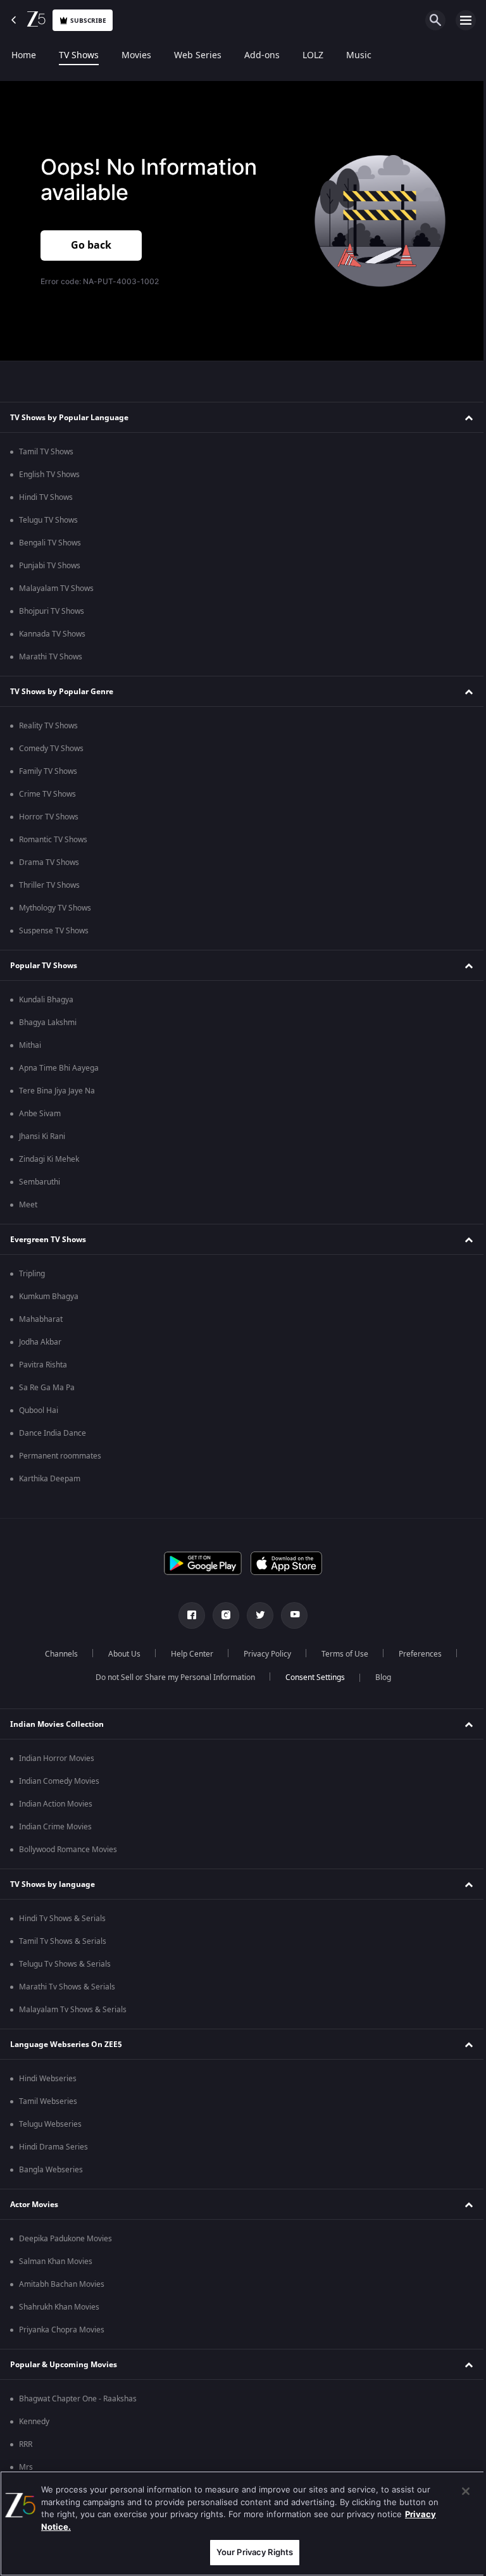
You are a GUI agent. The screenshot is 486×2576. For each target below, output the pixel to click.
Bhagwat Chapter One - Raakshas (78, 2399)
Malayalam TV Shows (56, 588)
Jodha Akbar (40, 1342)
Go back (91, 246)
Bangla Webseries (51, 2170)
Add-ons (262, 56)
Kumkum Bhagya (49, 1297)
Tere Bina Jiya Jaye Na (57, 1091)
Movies (136, 56)
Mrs (26, 2467)
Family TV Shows (48, 771)
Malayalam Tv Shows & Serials (73, 2010)
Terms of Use (340, 1654)
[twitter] (256, 1615)
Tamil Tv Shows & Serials (63, 1941)
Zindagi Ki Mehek (49, 1159)
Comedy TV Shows (51, 749)
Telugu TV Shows (48, 520)
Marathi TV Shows (51, 657)
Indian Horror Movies (57, 1758)
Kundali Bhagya (46, 1000)
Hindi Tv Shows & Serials (62, 1919)
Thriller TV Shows (49, 885)
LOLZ (313, 56)
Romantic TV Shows (53, 840)
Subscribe (88, 21)
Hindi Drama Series (53, 2147)
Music (359, 56)
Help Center (187, 1654)
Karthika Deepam (50, 1479)
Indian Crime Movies (55, 1827)
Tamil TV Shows (46, 452)
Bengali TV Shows (50, 543)
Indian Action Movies (56, 1804)
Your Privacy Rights (250, 2552)
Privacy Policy (262, 1654)
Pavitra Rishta (43, 1365)
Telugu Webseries (50, 2124)
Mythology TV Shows (55, 908)
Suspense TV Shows (54, 931)
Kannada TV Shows (52, 634)
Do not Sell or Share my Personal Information (170, 1677)
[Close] (456, 2491)
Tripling (32, 1274)
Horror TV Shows (49, 817)
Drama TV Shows (49, 862)
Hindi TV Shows (46, 497)
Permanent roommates (60, 1456)
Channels (56, 1654)
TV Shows (79, 56)
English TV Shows (49, 475)
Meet (28, 1205)
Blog (378, 1677)
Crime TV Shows (47, 794)
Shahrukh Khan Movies (59, 2307)
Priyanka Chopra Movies (62, 2330)
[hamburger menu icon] (466, 20)
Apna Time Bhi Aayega (59, 1068)
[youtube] (290, 1615)
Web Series (198, 56)
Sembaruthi (40, 1182)
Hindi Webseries (48, 2079)
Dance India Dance (53, 1433)
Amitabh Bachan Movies (62, 2284)
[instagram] (221, 1615)
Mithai (30, 1045)
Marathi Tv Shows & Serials (67, 1987)
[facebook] (187, 1615)
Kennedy (34, 2422)
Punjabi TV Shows (50, 566)
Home (24, 56)
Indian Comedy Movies (59, 1781)
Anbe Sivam (40, 1114)
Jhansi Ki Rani (42, 1136)
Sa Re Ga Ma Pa (47, 1388)
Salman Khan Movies (56, 2262)
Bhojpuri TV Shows (52, 611)
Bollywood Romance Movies (68, 1850)
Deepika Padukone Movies (65, 2239)
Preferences (415, 1654)
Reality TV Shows (48, 726)
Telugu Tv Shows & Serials (65, 1964)
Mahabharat (41, 1319)
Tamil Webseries (48, 2101)
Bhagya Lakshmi (48, 1023)
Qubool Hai (39, 1410)
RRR (26, 2444)
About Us (119, 1654)
